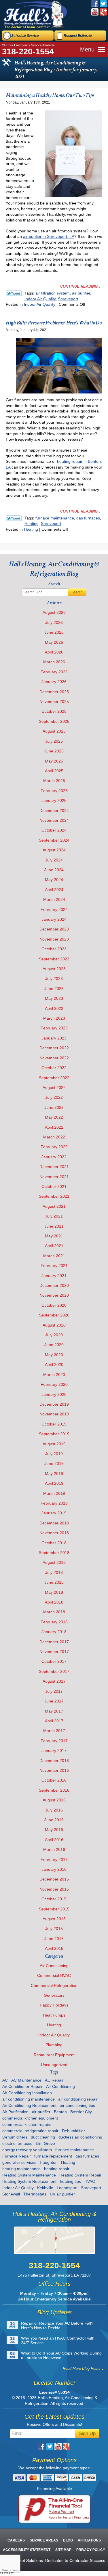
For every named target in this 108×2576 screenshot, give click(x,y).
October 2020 (54, 1305)
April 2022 (54, 1127)
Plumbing (54, 2045)
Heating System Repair (80, 2175)
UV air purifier (62, 2194)
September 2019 (54, 1434)
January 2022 (54, 1157)
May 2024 (54, 880)
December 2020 (54, 1285)
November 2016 (54, 1770)
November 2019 (54, 1414)
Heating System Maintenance (29, 2175)
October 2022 (54, 1068)
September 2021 (54, 1196)
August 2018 (54, 1562)
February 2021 (54, 1266)
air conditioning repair (78, 2099)
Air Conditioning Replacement (29, 2105)
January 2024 (54, 919)
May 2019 (54, 1474)
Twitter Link (14, 293)
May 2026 (54, 642)
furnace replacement (53, 2156)
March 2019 (54, 1493)
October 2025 (54, 711)
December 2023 (54, 929)
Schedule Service (25, 36)
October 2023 (54, 949)
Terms (15, 2570)
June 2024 (54, 870)
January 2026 (54, 682)
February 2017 (54, 1741)
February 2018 (54, 1622)
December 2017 (54, 1642)
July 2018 (54, 1572)
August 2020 (54, 1325)
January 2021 (54, 1276)
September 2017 (54, 1671)
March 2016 (54, 1849)
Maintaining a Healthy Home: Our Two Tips (50, 95)
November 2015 (54, 1889)
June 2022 (54, 1107)
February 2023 (54, 1028)
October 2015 (54, 1899)
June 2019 (54, 1463)
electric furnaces (17, 2143)
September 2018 (54, 1553)
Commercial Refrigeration (54, 1985)
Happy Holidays (54, 2005)
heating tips (70, 2181)
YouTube (95, 12)
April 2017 (54, 1721)
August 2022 (54, 1088)
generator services (19, 2162)
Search (77, 592)
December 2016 (54, 1761)
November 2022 (54, 1058)
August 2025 (54, 731)
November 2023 (54, 939)
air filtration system (53, 293)
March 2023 (54, 1018)
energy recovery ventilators (27, 2150)
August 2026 (54, 612)
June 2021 (54, 1226)
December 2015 (54, 1879)
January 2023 (54, 1038)
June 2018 (54, 1582)
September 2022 (54, 1078)
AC (5, 2080)
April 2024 (54, 890)
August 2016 (54, 1800)
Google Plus (103, 12)
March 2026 (54, 662)
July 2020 (54, 1335)
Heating (32, 523)
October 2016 (54, 1780)
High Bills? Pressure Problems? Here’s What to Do (54, 323)
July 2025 (54, 741)
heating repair (57, 2169)
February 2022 (54, 1147)
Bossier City (81, 2112)
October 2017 (54, 1661)
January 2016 (54, 1869)
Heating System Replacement (29, 2181)
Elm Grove (45, 2143)
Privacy (6, 2570)
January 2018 (54, 1632)
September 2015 (54, 1909)
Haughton (49, 2162)
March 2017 (54, 1731)
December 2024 (54, 811)
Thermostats (35, 2194)
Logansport (67, 2188)
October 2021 (54, 1186)
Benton (60, 2112)
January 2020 (54, 1394)
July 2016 (54, 1810)
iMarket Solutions (27, 2560)
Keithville (45, 2188)
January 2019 (54, 1513)
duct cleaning (43, 2137)
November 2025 (54, 702)
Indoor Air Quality (40, 299)
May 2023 (54, 998)
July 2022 (54, 1097)
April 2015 (54, 1948)
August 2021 (54, 1206)
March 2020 (54, 1375)
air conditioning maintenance (29, 2099)
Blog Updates (55, 2312)
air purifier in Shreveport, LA (49, 236)
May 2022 (54, 1117)
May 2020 (54, 1355)
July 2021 (54, 1216)
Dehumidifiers (15, 2137)
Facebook (95, 4)
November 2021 (54, 1177)
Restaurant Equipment (54, 2055)
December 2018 (54, 1523)
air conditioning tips (77, 2105)
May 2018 (54, 1592)
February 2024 (54, 909)
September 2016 (54, 1790)
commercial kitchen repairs (27, 2124)
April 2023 (54, 1008)
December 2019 (54, 1404)
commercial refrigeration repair (30, 2131)
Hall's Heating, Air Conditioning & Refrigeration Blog (54, 569)
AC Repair (54, 2080)
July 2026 (54, 622)
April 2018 (54, 1602)
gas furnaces (88, 518)
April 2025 (54, 771)
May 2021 (54, 1236)
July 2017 (54, 1691)
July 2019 (54, 1454)
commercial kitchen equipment (30, 2118)
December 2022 (54, 1048)
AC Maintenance (26, 2080)
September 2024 (54, 840)
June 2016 (54, 1820)
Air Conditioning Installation (27, 2093)
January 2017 (54, 1751)
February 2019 (54, 1503)
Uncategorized (54, 2065)
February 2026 (54, 672)
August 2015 (54, 1919)
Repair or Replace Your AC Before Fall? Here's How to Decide (57, 2325)
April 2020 (54, 1365)
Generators (54, 1995)
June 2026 (54, 632)
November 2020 (54, 1295)
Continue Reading (79, 286)
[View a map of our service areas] (55, 2240)
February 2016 (54, 1860)
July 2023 (54, 979)
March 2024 (54, 899)
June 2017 (54, 1701)
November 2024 (54, 820)
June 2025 (54, 751)
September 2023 (54, 959)
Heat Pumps (54, 2015)
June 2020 (54, 1345)
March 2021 (54, 1256)
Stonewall (11, 2194)
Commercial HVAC (54, 1975)
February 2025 (54, 791)
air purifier (81, 293)
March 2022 (54, 1137)
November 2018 (54, 1533)
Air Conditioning (54, 1966)
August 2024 (54, 850)
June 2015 (54, 1939)
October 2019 (54, 1424)
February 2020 (54, 1384)
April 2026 (54, 652)
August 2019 (54, 1444)
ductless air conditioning (80, 2137)
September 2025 (54, 721)
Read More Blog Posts (82, 2368)
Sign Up (87, 2433)
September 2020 (54, 1315)
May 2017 (54, 1711)
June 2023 (54, 989)
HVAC (90, 2181)
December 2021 (54, 1167)
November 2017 (54, 1652)
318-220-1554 (28, 51)
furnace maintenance (55, 518)
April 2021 (54, 1246)
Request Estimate (78, 36)
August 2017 (54, 1681)
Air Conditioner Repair (22, 2086)
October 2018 (54, 1543)
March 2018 (54, 1612)
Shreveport (68, 299)
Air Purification (15, 2112)
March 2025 (54, 781)
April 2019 (54, 1483)
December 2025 (54, 692)
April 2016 (54, 1840)
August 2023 (54, 969)
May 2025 (54, 761)
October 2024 (54, 830)
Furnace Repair (17, 2156)
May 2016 (54, 1830)
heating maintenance (21, 2169)
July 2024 (54, 860)
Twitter (103, 4)
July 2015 (54, 1929)
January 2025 (54, 800)
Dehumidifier (73, 2131)
